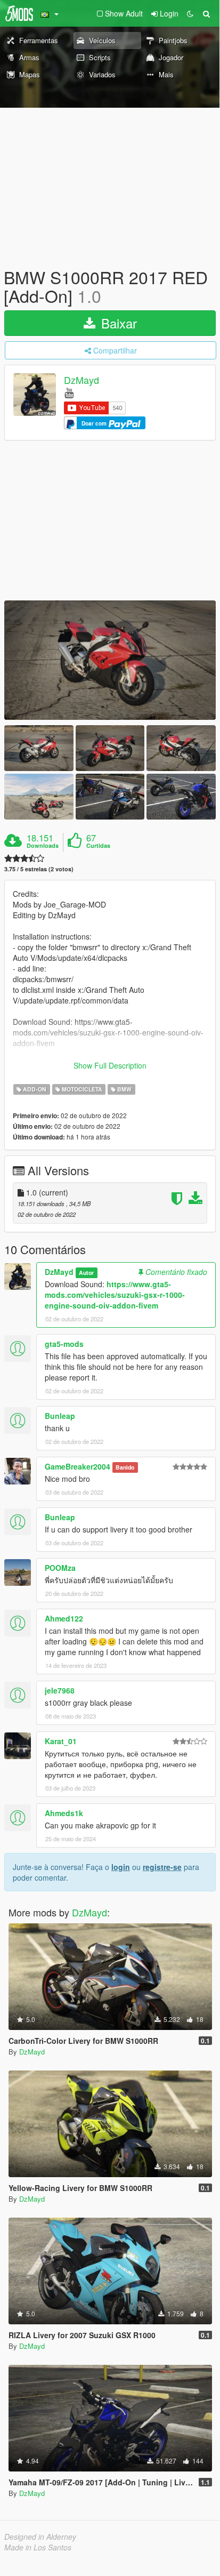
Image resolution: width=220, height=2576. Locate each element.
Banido (125, 1467)
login (121, 1867)
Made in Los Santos (38, 2547)
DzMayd (82, 380)
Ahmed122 (64, 1618)
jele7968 (60, 1690)
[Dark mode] (190, 13)
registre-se (162, 1867)
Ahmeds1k (64, 1813)
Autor (86, 1273)
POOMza (60, 1568)
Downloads (43, 846)
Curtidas (98, 846)
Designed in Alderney (40, 2537)
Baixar (117, 323)
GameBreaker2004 (78, 1466)
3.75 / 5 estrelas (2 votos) (39, 869)
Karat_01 (61, 1741)
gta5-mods (64, 1344)
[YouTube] (69, 392)
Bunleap (60, 1416)
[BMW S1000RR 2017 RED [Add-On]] (110, 660)
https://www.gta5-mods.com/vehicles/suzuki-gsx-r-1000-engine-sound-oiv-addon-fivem (115, 1295)
